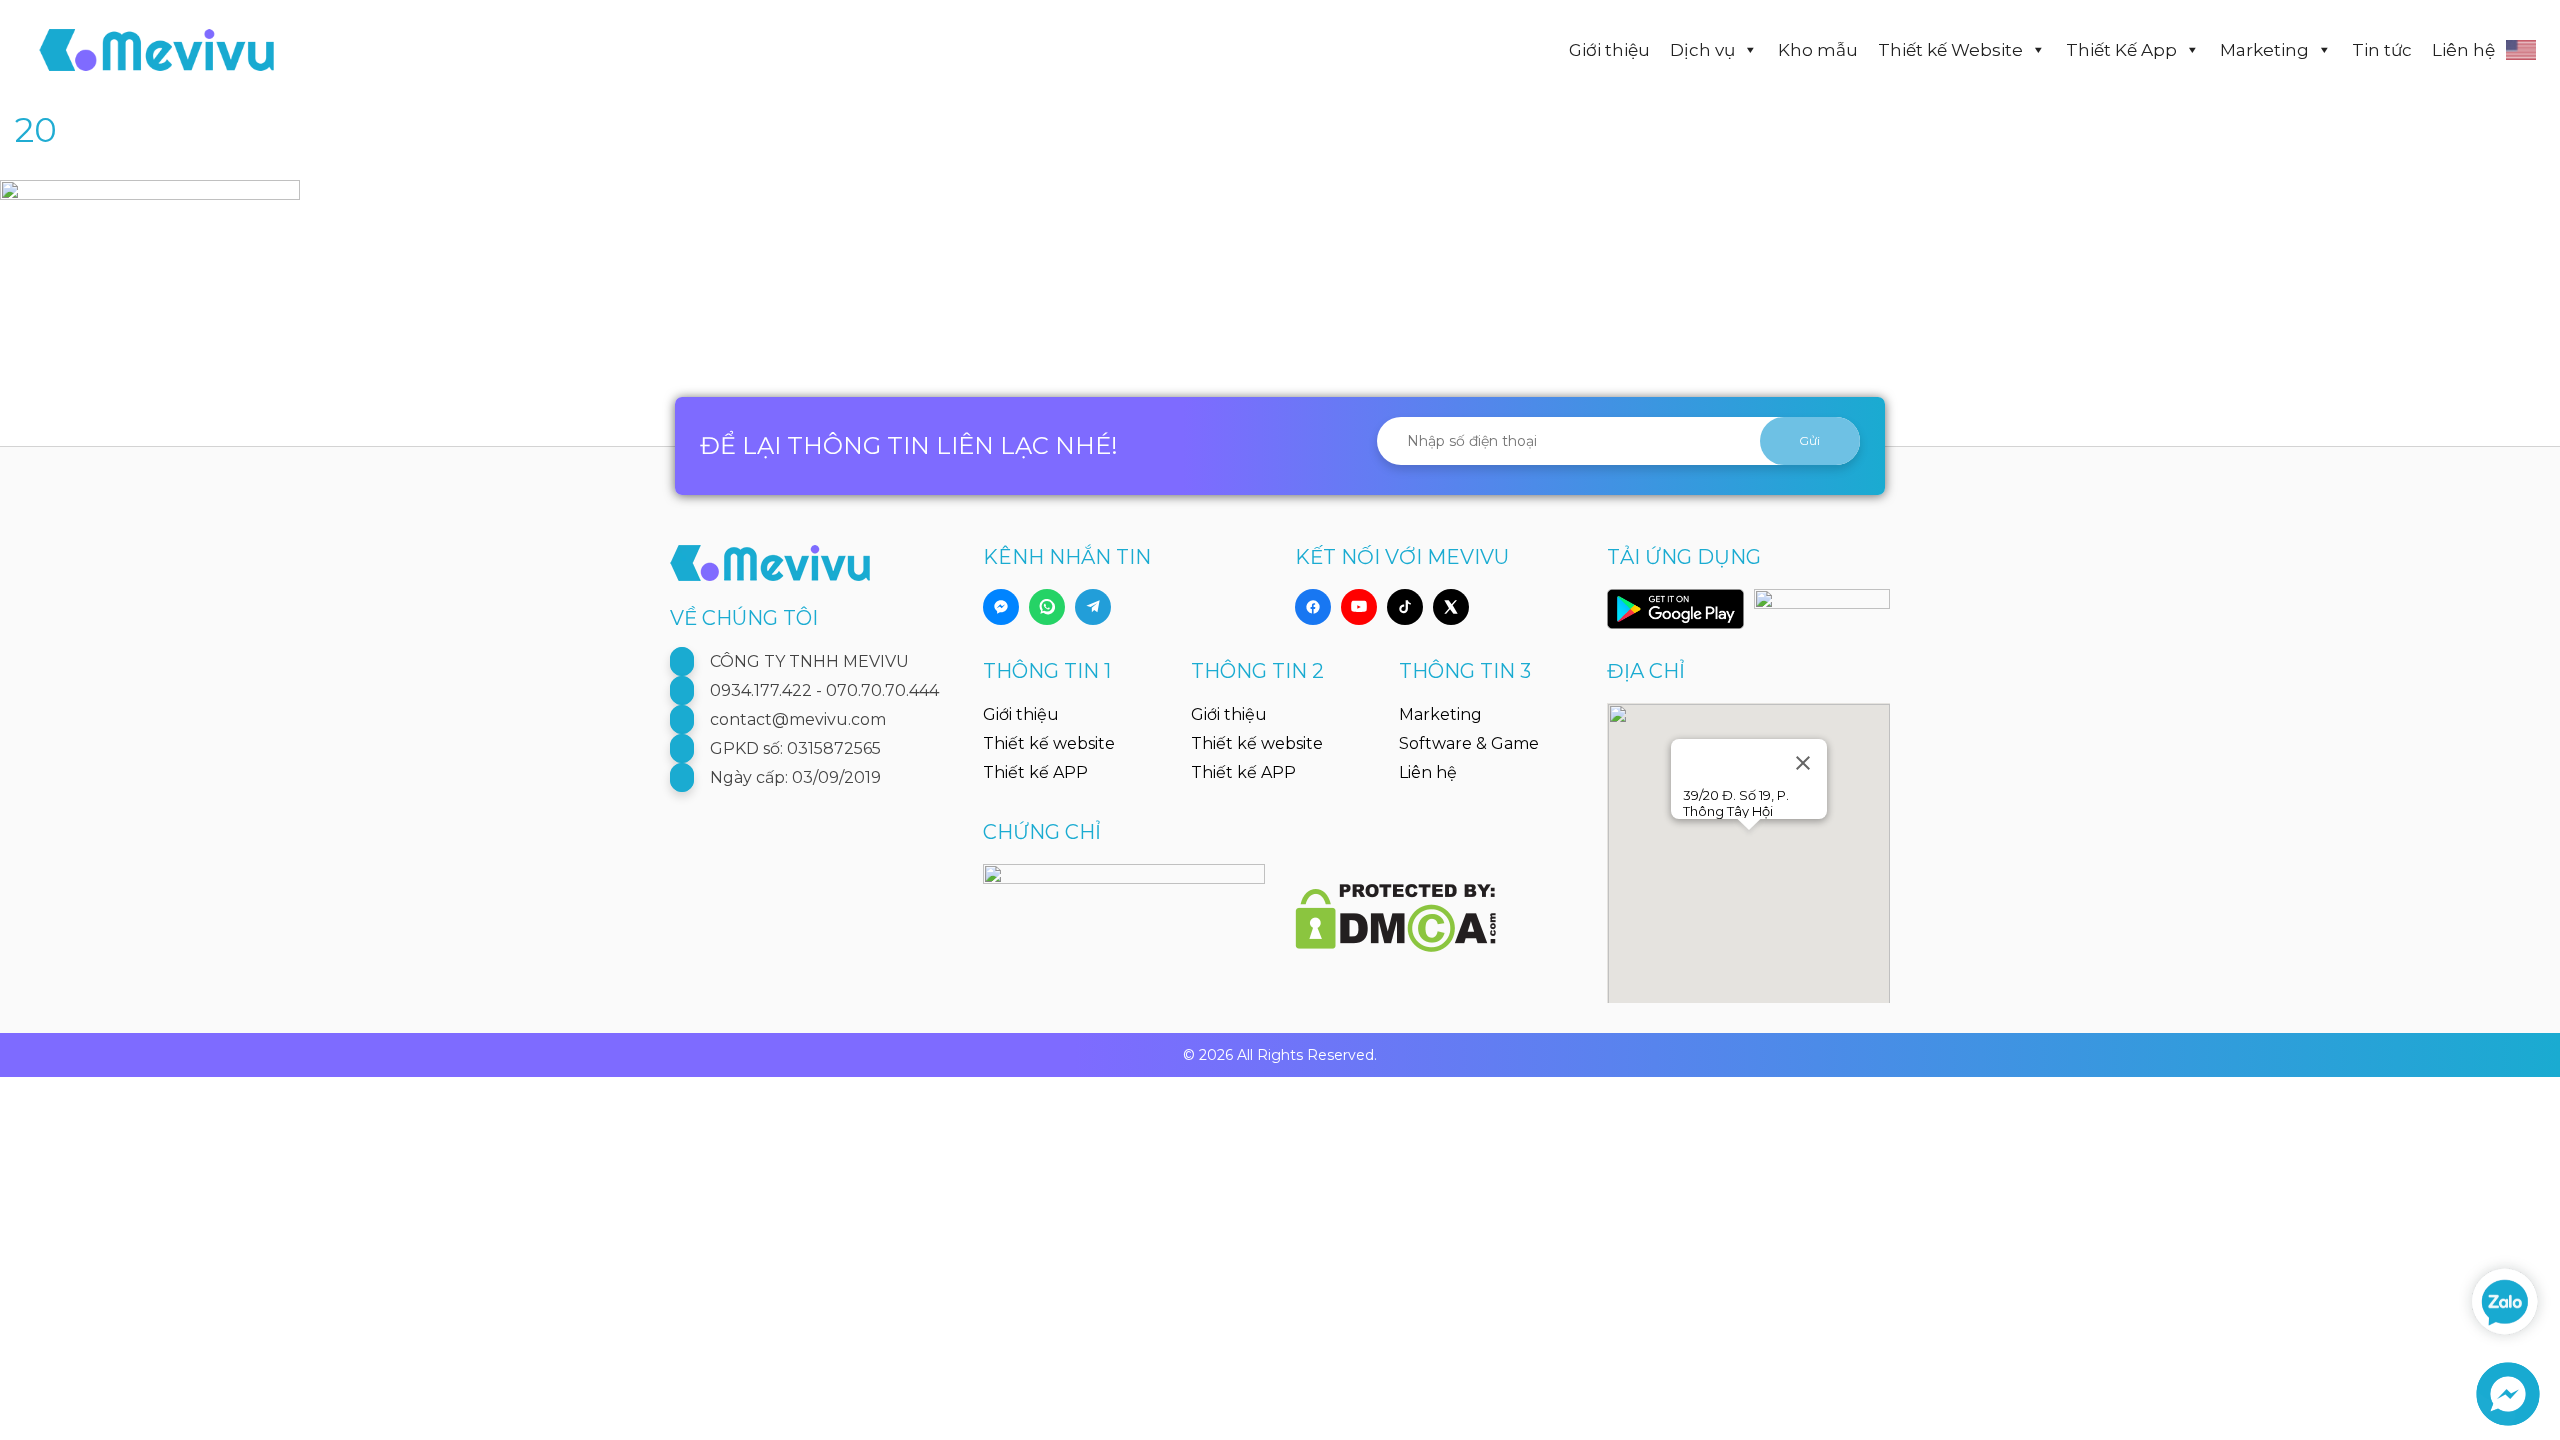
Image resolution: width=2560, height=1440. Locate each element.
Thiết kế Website (1950, 50)
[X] (1451, 607)
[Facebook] (1313, 607)
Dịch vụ (1702, 50)
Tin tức (2382, 50)
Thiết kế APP (1035, 772)
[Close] (1803, 763)
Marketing (2264, 50)
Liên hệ (2463, 50)
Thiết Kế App (2121, 50)
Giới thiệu (1609, 50)
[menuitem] (2525, 50)
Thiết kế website (1049, 743)
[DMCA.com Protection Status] (1395, 907)
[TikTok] (1405, 607)
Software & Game (1469, 743)
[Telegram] (1093, 607)
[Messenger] (1001, 607)
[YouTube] (1359, 607)
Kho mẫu (1818, 50)
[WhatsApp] (1047, 607)
